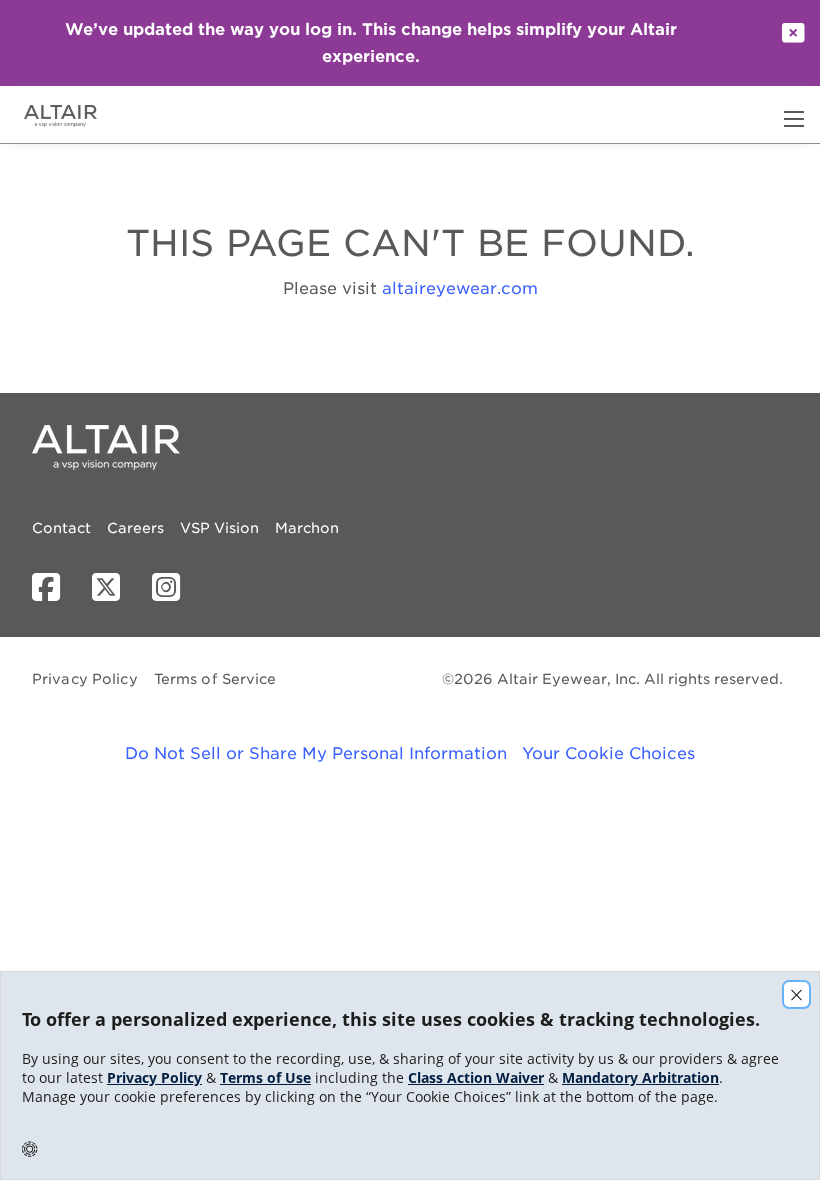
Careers (135, 528)
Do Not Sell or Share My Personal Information (316, 753)
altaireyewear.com (460, 288)
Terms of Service (215, 679)
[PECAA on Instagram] (174, 588)
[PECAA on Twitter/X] (114, 588)
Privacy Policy (85, 679)
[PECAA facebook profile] (54, 588)
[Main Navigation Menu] (794, 119)
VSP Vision (219, 528)
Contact (61, 528)
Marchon (307, 528)
